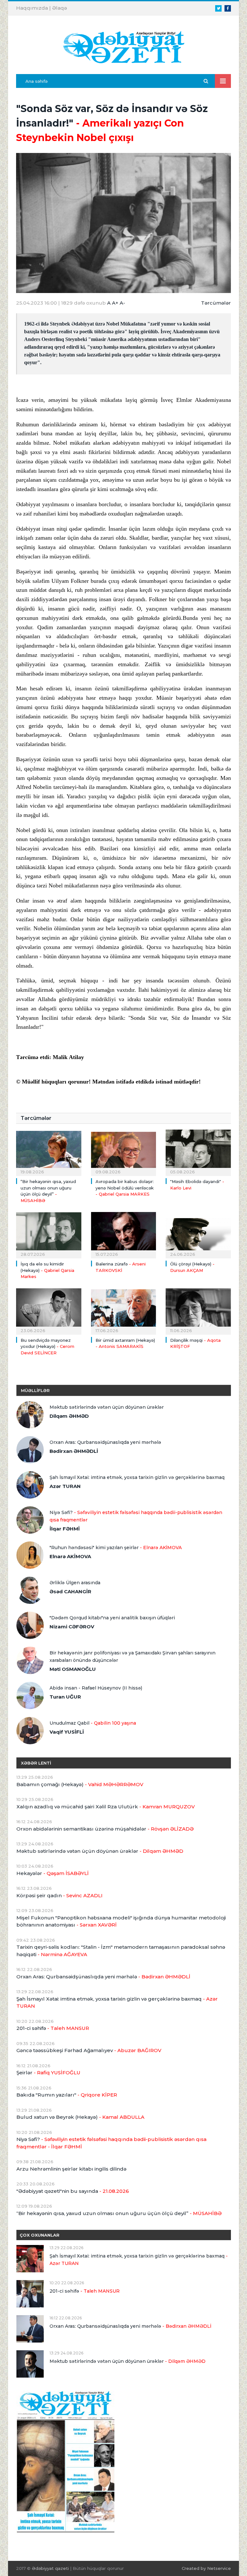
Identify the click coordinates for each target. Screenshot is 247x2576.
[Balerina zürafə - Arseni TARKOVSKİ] (124, 1234)
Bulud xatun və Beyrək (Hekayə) (80, 2117)
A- (122, 303)
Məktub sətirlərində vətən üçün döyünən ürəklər (107, 1407)
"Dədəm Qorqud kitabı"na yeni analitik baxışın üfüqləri (112, 1618)
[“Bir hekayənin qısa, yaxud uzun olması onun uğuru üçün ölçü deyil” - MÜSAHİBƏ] (49, 1152)
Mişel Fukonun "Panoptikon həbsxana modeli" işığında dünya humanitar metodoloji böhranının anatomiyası (121, 1921)
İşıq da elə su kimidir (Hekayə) (47, 1270)
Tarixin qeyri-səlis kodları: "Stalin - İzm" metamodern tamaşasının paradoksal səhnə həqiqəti (121, 1951)
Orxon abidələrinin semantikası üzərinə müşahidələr (105, 1829)
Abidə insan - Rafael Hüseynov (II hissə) (96, 1688)
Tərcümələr (216, 303)
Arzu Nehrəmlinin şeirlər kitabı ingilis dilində (71, 2169)
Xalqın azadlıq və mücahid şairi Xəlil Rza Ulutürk (106, 1807)
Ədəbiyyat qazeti (50, 2568)
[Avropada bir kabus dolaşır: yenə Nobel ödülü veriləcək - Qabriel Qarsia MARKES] (124, 1152)
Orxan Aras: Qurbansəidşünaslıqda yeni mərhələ (105, 1442)
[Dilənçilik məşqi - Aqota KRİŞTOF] (198, 1311)
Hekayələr (53, 1873)
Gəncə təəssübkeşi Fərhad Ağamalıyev (89, 2050)
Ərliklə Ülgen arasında (75, 1583)
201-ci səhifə (53, 2028)
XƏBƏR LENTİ (36, 1763)
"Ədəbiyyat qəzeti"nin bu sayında (73, 2191)
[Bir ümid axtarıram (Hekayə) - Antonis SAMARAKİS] (124, 1311)
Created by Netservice (206, 2568)
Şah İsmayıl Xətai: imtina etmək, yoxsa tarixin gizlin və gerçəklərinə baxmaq (137, 1477)
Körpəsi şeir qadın (59, 1895)
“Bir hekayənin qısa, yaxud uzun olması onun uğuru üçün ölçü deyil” (119, 2213)
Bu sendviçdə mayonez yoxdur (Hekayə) (47, 1346)
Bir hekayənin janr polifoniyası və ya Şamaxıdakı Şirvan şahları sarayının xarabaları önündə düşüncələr (133, 1657)
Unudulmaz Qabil (93, 1723)
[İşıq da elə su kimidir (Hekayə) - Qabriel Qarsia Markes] (49, 1234)
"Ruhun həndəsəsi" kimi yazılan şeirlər (116, 1548)
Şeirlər (48, 2073)
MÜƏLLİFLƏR (35, 1390)
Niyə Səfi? (136, 1516)
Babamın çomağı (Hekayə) (80, 1784)
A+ (115, 303)
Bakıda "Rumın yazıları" (67, 2095)
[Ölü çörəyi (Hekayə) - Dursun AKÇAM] (198, 1234)
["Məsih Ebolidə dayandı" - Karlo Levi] (198, 1152)
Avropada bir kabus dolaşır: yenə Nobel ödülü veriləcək (125, 1188)
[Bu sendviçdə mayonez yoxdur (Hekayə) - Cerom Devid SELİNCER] (49, 1311)
